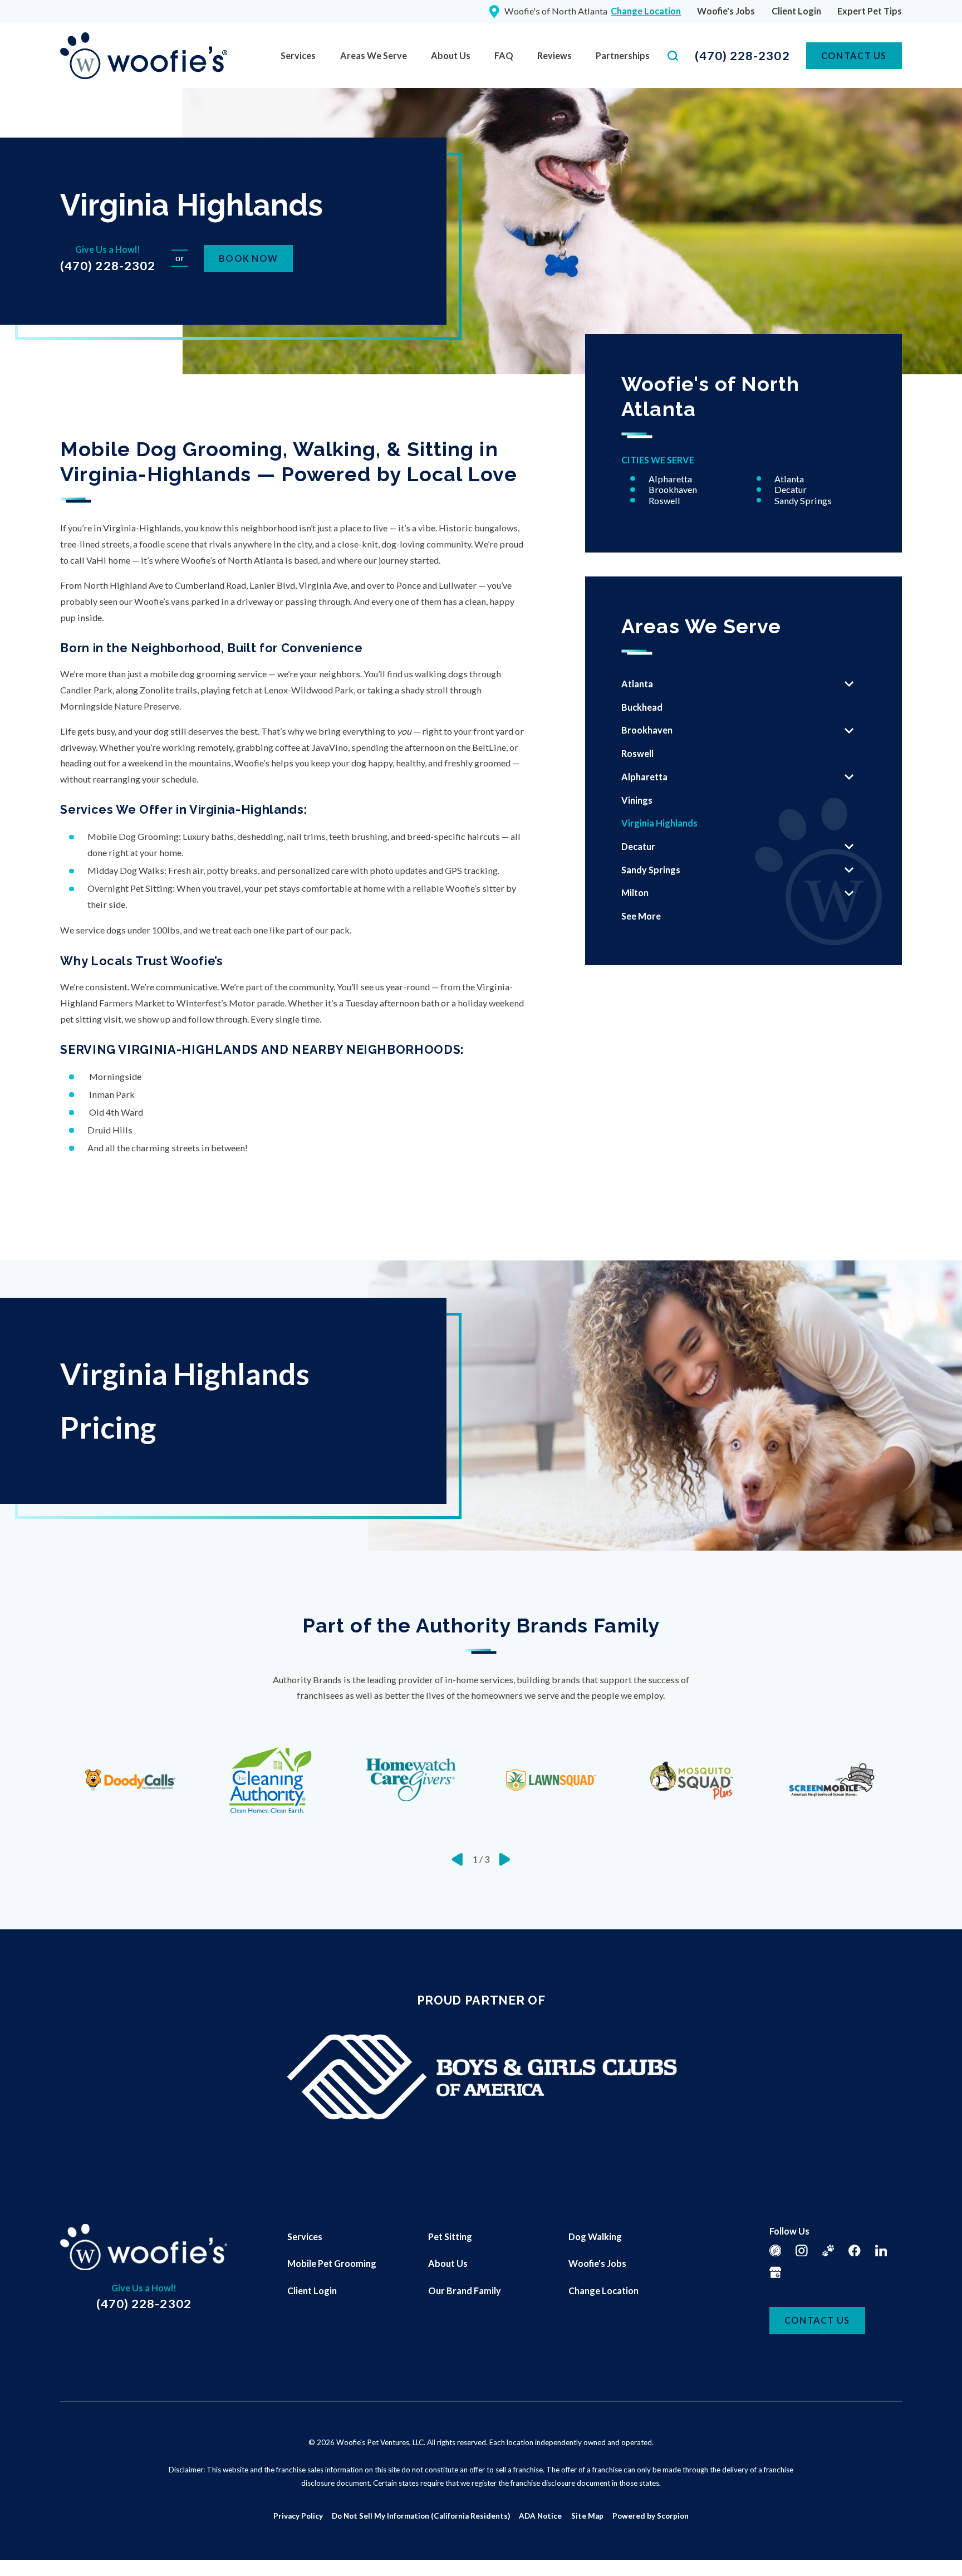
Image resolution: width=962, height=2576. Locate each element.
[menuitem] (298, 56)
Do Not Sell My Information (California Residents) (421, 2516)
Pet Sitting (450, 2237)
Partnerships (623, 55)
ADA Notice (540, 2516)
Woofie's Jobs (726, 11)
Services (298, 55)
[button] (23, 2553)
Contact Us (854, 55)
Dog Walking (595, 2237)
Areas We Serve (374, 55)
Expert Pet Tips (870, 11)
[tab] (849, 684)
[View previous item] (457, 1859)
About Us (451, 55)
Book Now (248, 258)
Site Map (587, 2516)
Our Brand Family (465, 2291)
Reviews (554, 55)
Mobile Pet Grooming (332, 2263)
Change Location (603, 2291)
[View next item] (505, 1859)
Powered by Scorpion (651, 2516)
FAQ (504, 55)
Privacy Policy (298, 2516)
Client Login (796, 11)
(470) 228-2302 (742, 56)
